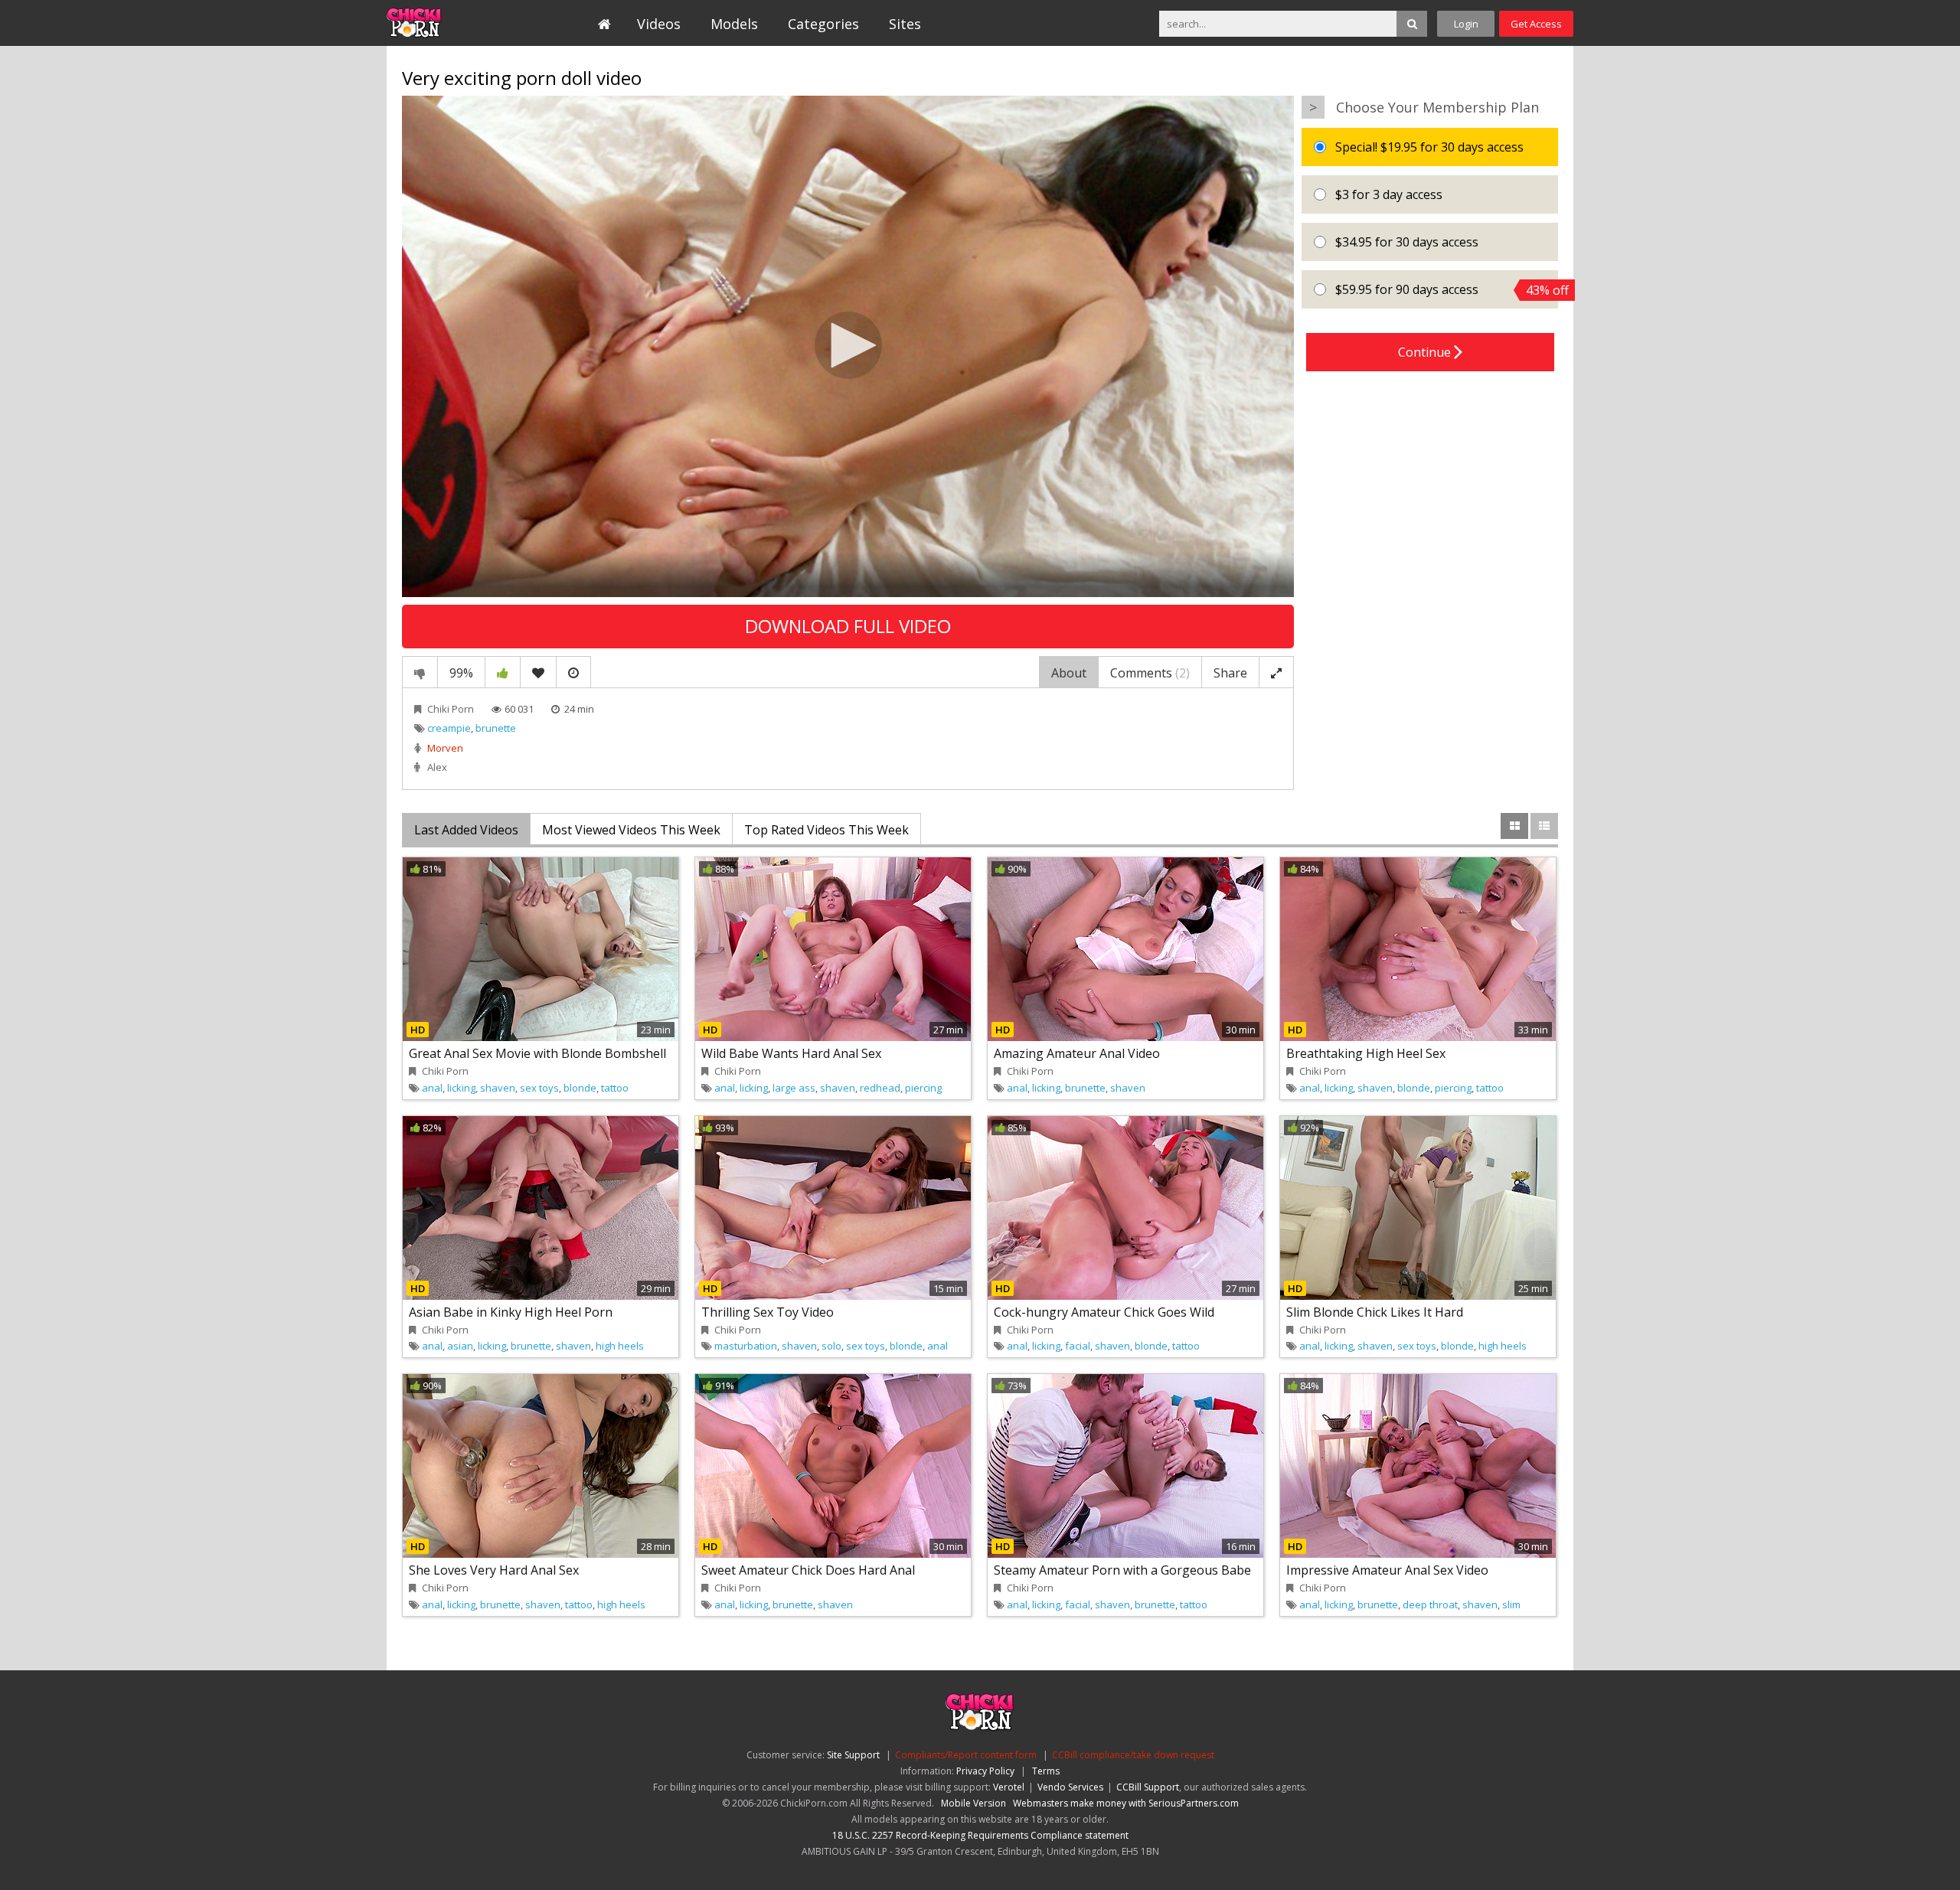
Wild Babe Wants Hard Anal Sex (791, 1053)
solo (831, 1346)
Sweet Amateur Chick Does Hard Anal (808, 1570)
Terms (1046, 1771)
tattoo (615, 1088)
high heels (620, 1346)
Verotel (1009, 1787)
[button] (848, 345)
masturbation (746, 1346)
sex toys (539, 1088)
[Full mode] (1276, 672)
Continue (1426, 352)
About (1069, 673)
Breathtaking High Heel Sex (1366, 1053)
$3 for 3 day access (1387, 194)
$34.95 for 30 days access (1405, 242)
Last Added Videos (466, 830)
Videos (659, 24)
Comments (1150, 673)
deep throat (1430, 1604)
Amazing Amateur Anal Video (1077, 1053)
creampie (449, 728)
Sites (905, 24)
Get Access (1536, 24)
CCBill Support (1148, 1787)
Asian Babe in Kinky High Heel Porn (511, 1312)
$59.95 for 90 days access (1445, 290)
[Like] (503, 672)
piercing (923, 1088)
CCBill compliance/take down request (1133, 1755)
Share (1230, 673)
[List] (1544, 826)
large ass (794, 1088)
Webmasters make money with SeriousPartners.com (1126, 1803)
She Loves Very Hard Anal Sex (494, 1570)
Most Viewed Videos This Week (631, 830)
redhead (880, 1088)
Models (734, 24)
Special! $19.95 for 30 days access (1428, 147)
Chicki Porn (457, 23)
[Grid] (1514, 826)
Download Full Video (848, 626)
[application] (848, 346)
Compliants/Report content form (966, 1755)
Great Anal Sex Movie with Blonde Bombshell (537, 1053)
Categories (823, 24)
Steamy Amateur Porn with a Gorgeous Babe (1122, 1570)
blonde (580, 1088)
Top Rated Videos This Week (826, 830)
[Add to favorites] (538, 672)
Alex (437, 767)
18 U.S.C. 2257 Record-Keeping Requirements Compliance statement (980, 1835)
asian (460, 1346)
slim (1511, 1604)
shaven (498, 1088)
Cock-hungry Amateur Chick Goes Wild (1104, 1312)
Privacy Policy (985, 1771)
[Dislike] (420, 672)
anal (432, 1088)
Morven (445, 748)
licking (461, 1088)
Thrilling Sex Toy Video (768, 1312)
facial (1078, 1346)
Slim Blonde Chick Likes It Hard (1375, 1312)
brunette (496, 728)
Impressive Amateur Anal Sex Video (1387, 1570)
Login (1466, 24)
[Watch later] (573, 672)
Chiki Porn (451, 709)
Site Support (853, 1755)
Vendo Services (1070, 1787)
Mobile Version (973, 1803)
